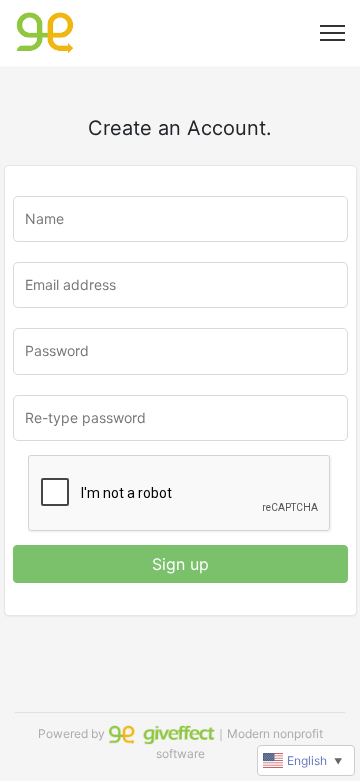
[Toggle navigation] (332, 33)
